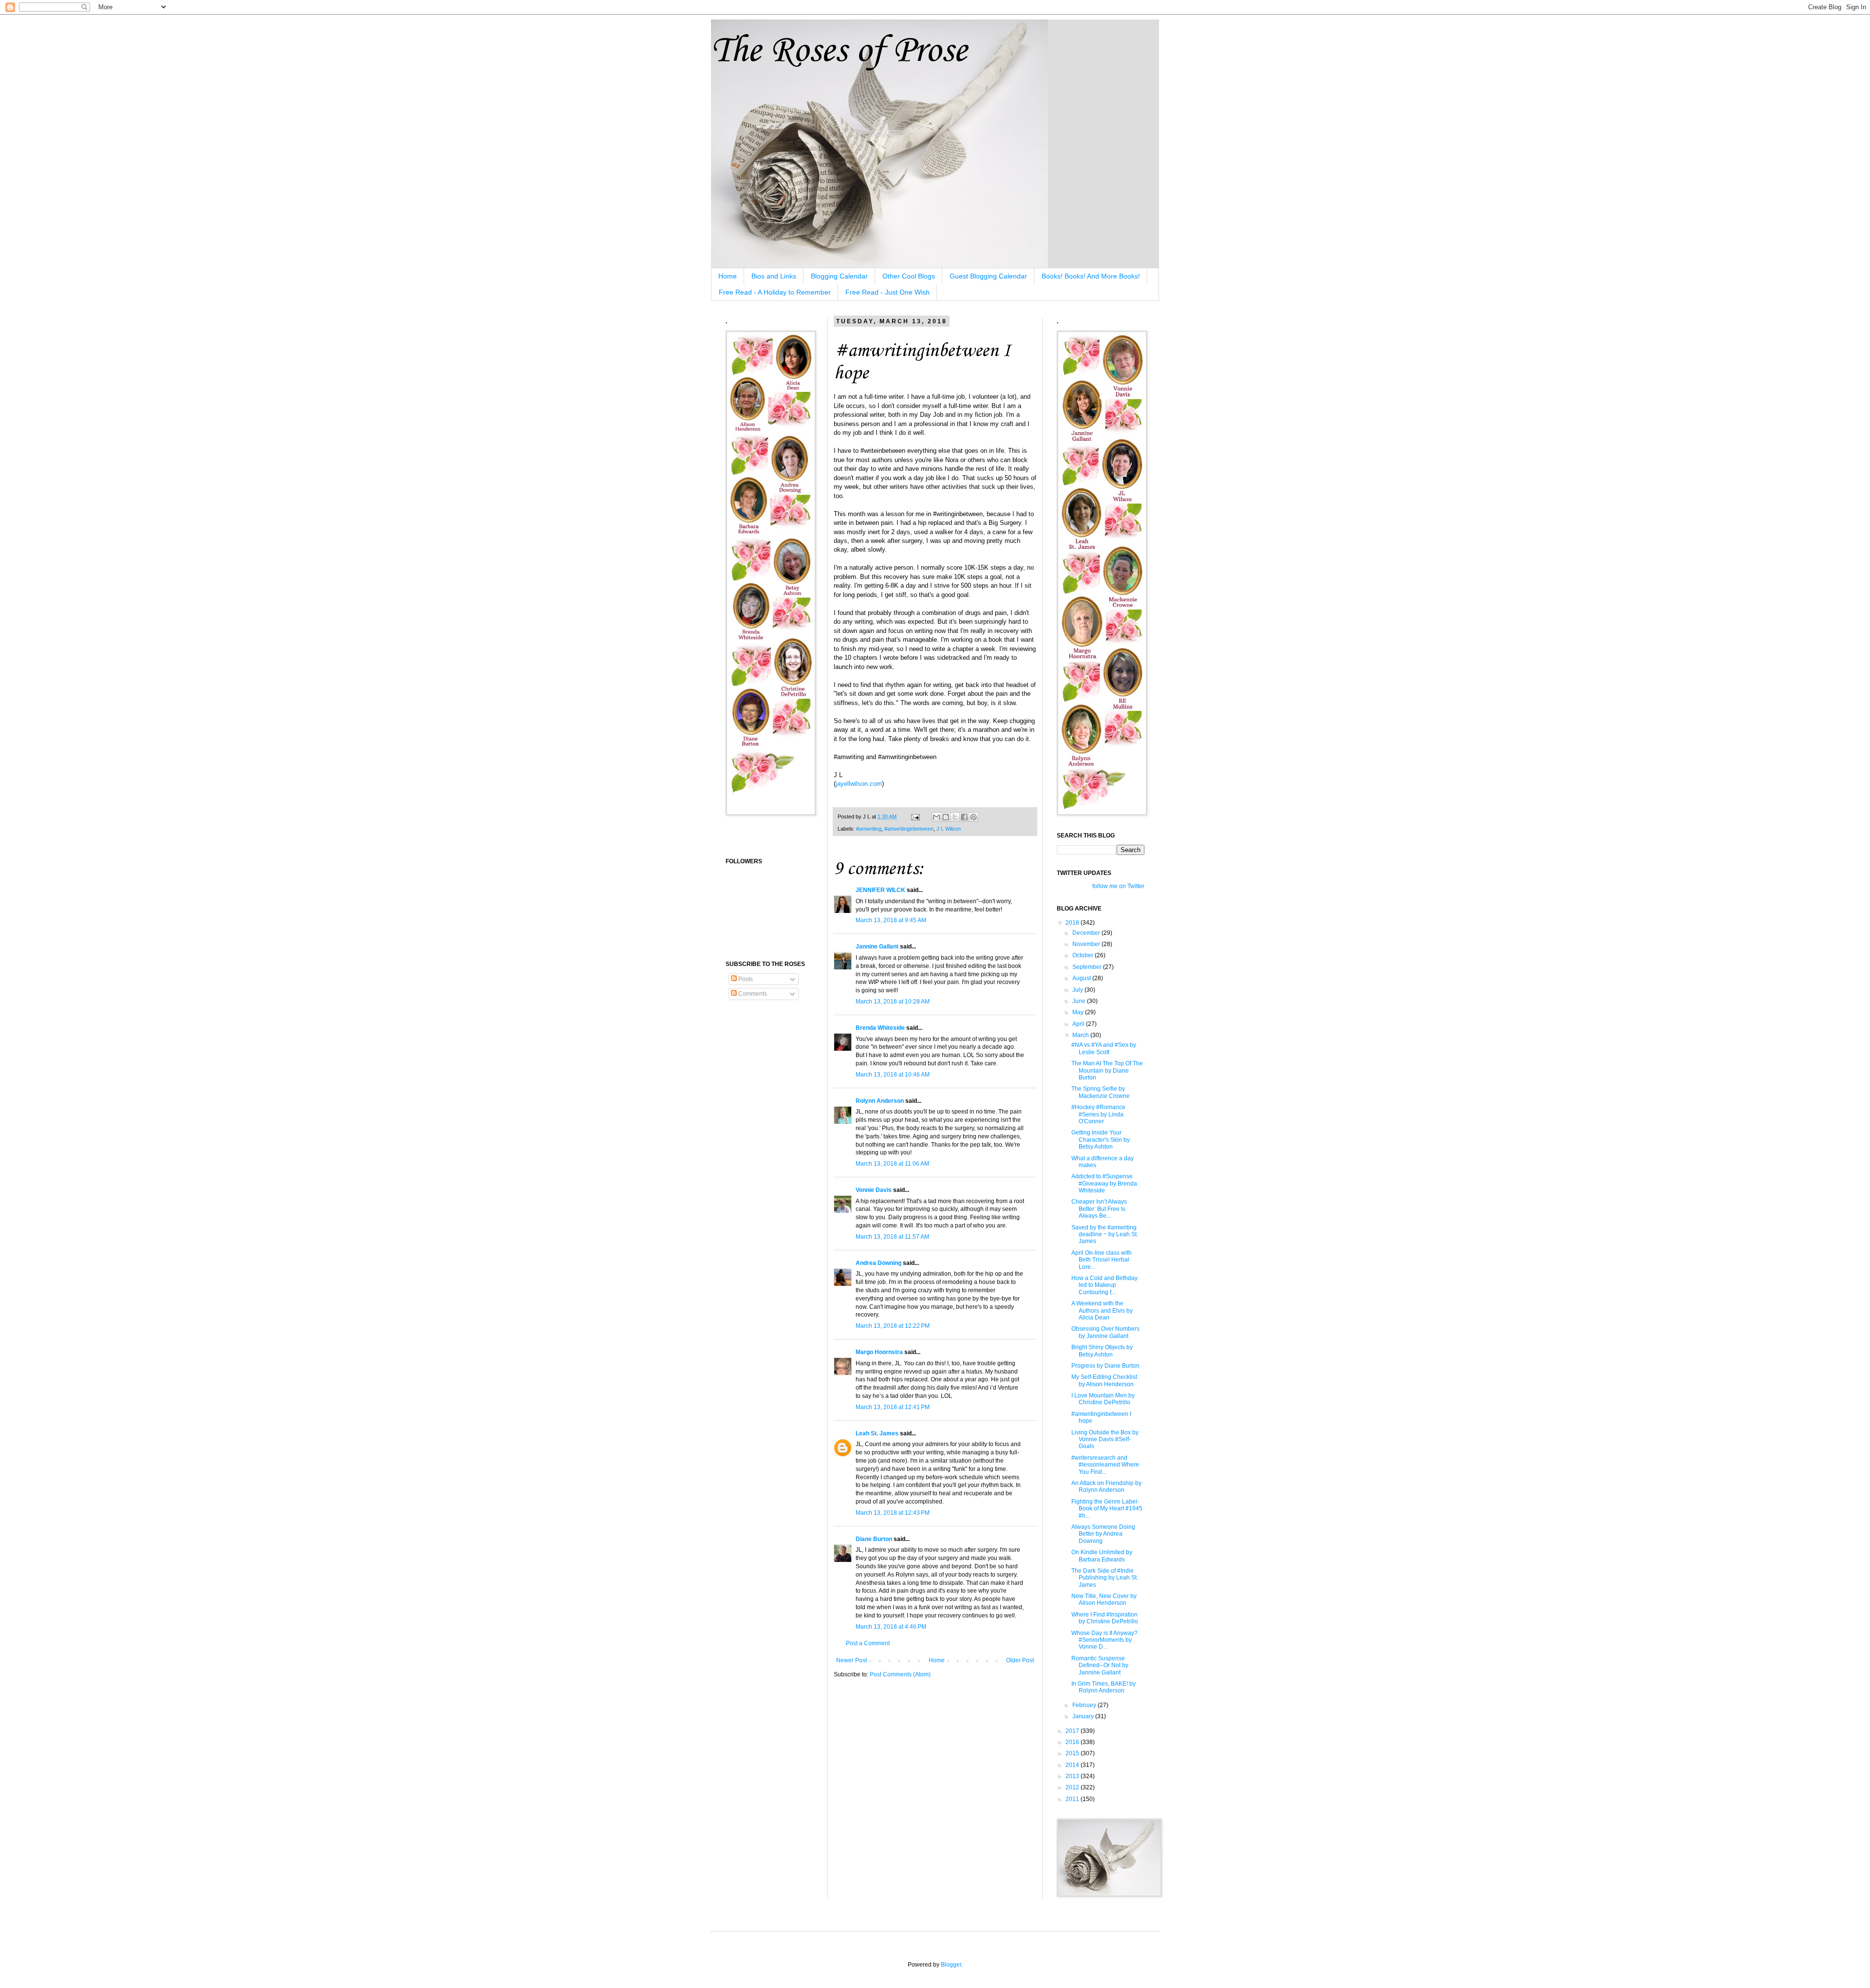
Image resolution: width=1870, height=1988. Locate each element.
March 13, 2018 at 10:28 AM (893, 1002)
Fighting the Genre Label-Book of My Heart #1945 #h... (1107, 1509)
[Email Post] (915, 817)
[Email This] (936, 817)
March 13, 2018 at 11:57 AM (892, 1237)
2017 (1073, 1731)
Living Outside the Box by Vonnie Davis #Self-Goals (1105, 1440)
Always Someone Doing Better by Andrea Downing (1103, 1534)
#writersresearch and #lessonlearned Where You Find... (1105, 1465)
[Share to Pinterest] (973, 817)
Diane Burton (874, 1539)
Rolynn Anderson (880, 1101)
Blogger (951, 1965)
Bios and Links (774, 276)
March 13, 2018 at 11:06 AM (892, 1164)
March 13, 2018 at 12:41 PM (893, 1407)
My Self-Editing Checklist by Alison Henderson (1104, 1380)
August (1082, 978)
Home (728, 276)
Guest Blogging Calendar (988, 276)
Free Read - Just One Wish (888, 292)
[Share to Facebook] (964, 817)
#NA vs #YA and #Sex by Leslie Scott (1104, 1048)
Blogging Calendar (839, 276)
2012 (1073, 1787)
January (1084, 1716)
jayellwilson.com (859, 784)
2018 (1073, 923)
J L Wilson (949, 829)
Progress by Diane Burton (1105, 1366)
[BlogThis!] (946, 817)
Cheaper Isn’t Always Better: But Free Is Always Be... (1099, 1209)
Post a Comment (868, 1643)
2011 (1073, 1799)
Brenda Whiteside (880, 1028)
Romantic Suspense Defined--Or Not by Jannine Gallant (1100, 1665)
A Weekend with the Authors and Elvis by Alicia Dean (1102, 1310)
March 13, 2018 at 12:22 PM (893, 1326)
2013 (1073, 1776)
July (1078, 990)
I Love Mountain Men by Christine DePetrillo (1103, 1399)
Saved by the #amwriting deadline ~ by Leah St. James (1105, 1235)
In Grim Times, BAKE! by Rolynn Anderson (1103, 1687)
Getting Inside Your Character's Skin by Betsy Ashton (1101, 1140)
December (1087, 933)
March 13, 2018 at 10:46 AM (893, 1075)
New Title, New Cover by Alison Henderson (1104, 1599)
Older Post (1020, 1660)
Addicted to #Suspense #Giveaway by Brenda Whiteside (1104, 1183)
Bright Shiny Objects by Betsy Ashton (1102, 1351)
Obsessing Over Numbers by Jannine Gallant (1105, 1332)
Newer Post (851, 1660)
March (1081, 1035)
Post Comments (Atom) (900, 1674)
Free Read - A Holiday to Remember (775, 292)
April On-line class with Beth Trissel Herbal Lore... (1102, 1260)
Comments (752, 994)
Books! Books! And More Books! (1091, 276)
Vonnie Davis (874, 1190)
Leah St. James (877, 1433)
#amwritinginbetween (909, 829)
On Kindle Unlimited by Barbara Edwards (1102, 1556)
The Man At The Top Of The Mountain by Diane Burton (1107, 1070)
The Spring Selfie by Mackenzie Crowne (1101, 1092)
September (1088, 967)
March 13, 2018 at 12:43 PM (893, 1513)
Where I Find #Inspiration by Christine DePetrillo (1105, 1618)
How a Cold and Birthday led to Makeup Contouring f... (1104, 1285)
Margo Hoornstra (879, 1352)
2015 (1073, 1753)
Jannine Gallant (877, 947)
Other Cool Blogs (909, 276)
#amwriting (869, 829)
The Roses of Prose (839, 51)
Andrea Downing (879, 1263)
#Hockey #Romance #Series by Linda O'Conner (1098, 1114)
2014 (1073, 1765)
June (1080, 1001)
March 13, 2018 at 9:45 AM (891, 920)
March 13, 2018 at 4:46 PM (891, 1627)
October (1084, 955)
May (1079, 1012)
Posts (745, 979)
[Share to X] (955, 817)
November (1087, 944)
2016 (1073, 1742)
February (1085, 1705)
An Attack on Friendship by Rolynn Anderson (1106, 1486)
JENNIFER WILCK (880, 890)
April (1079, 1024)
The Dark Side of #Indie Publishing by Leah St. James (1105, 1578)
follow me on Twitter (1118, 886)
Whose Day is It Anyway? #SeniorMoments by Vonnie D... (1104, 1640)
